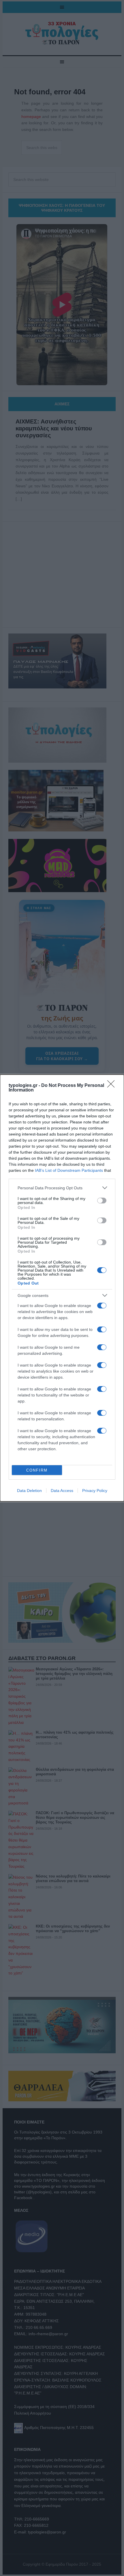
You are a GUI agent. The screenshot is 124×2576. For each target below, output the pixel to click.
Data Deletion (29, 1491)
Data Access (62, 1491)
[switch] (102, 1201)
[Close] (113, 1086)
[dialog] (62, 1288)
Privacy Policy (95, 1491)
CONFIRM (37, 1470)
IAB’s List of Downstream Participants (69, 1170)
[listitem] (62, 1188)
